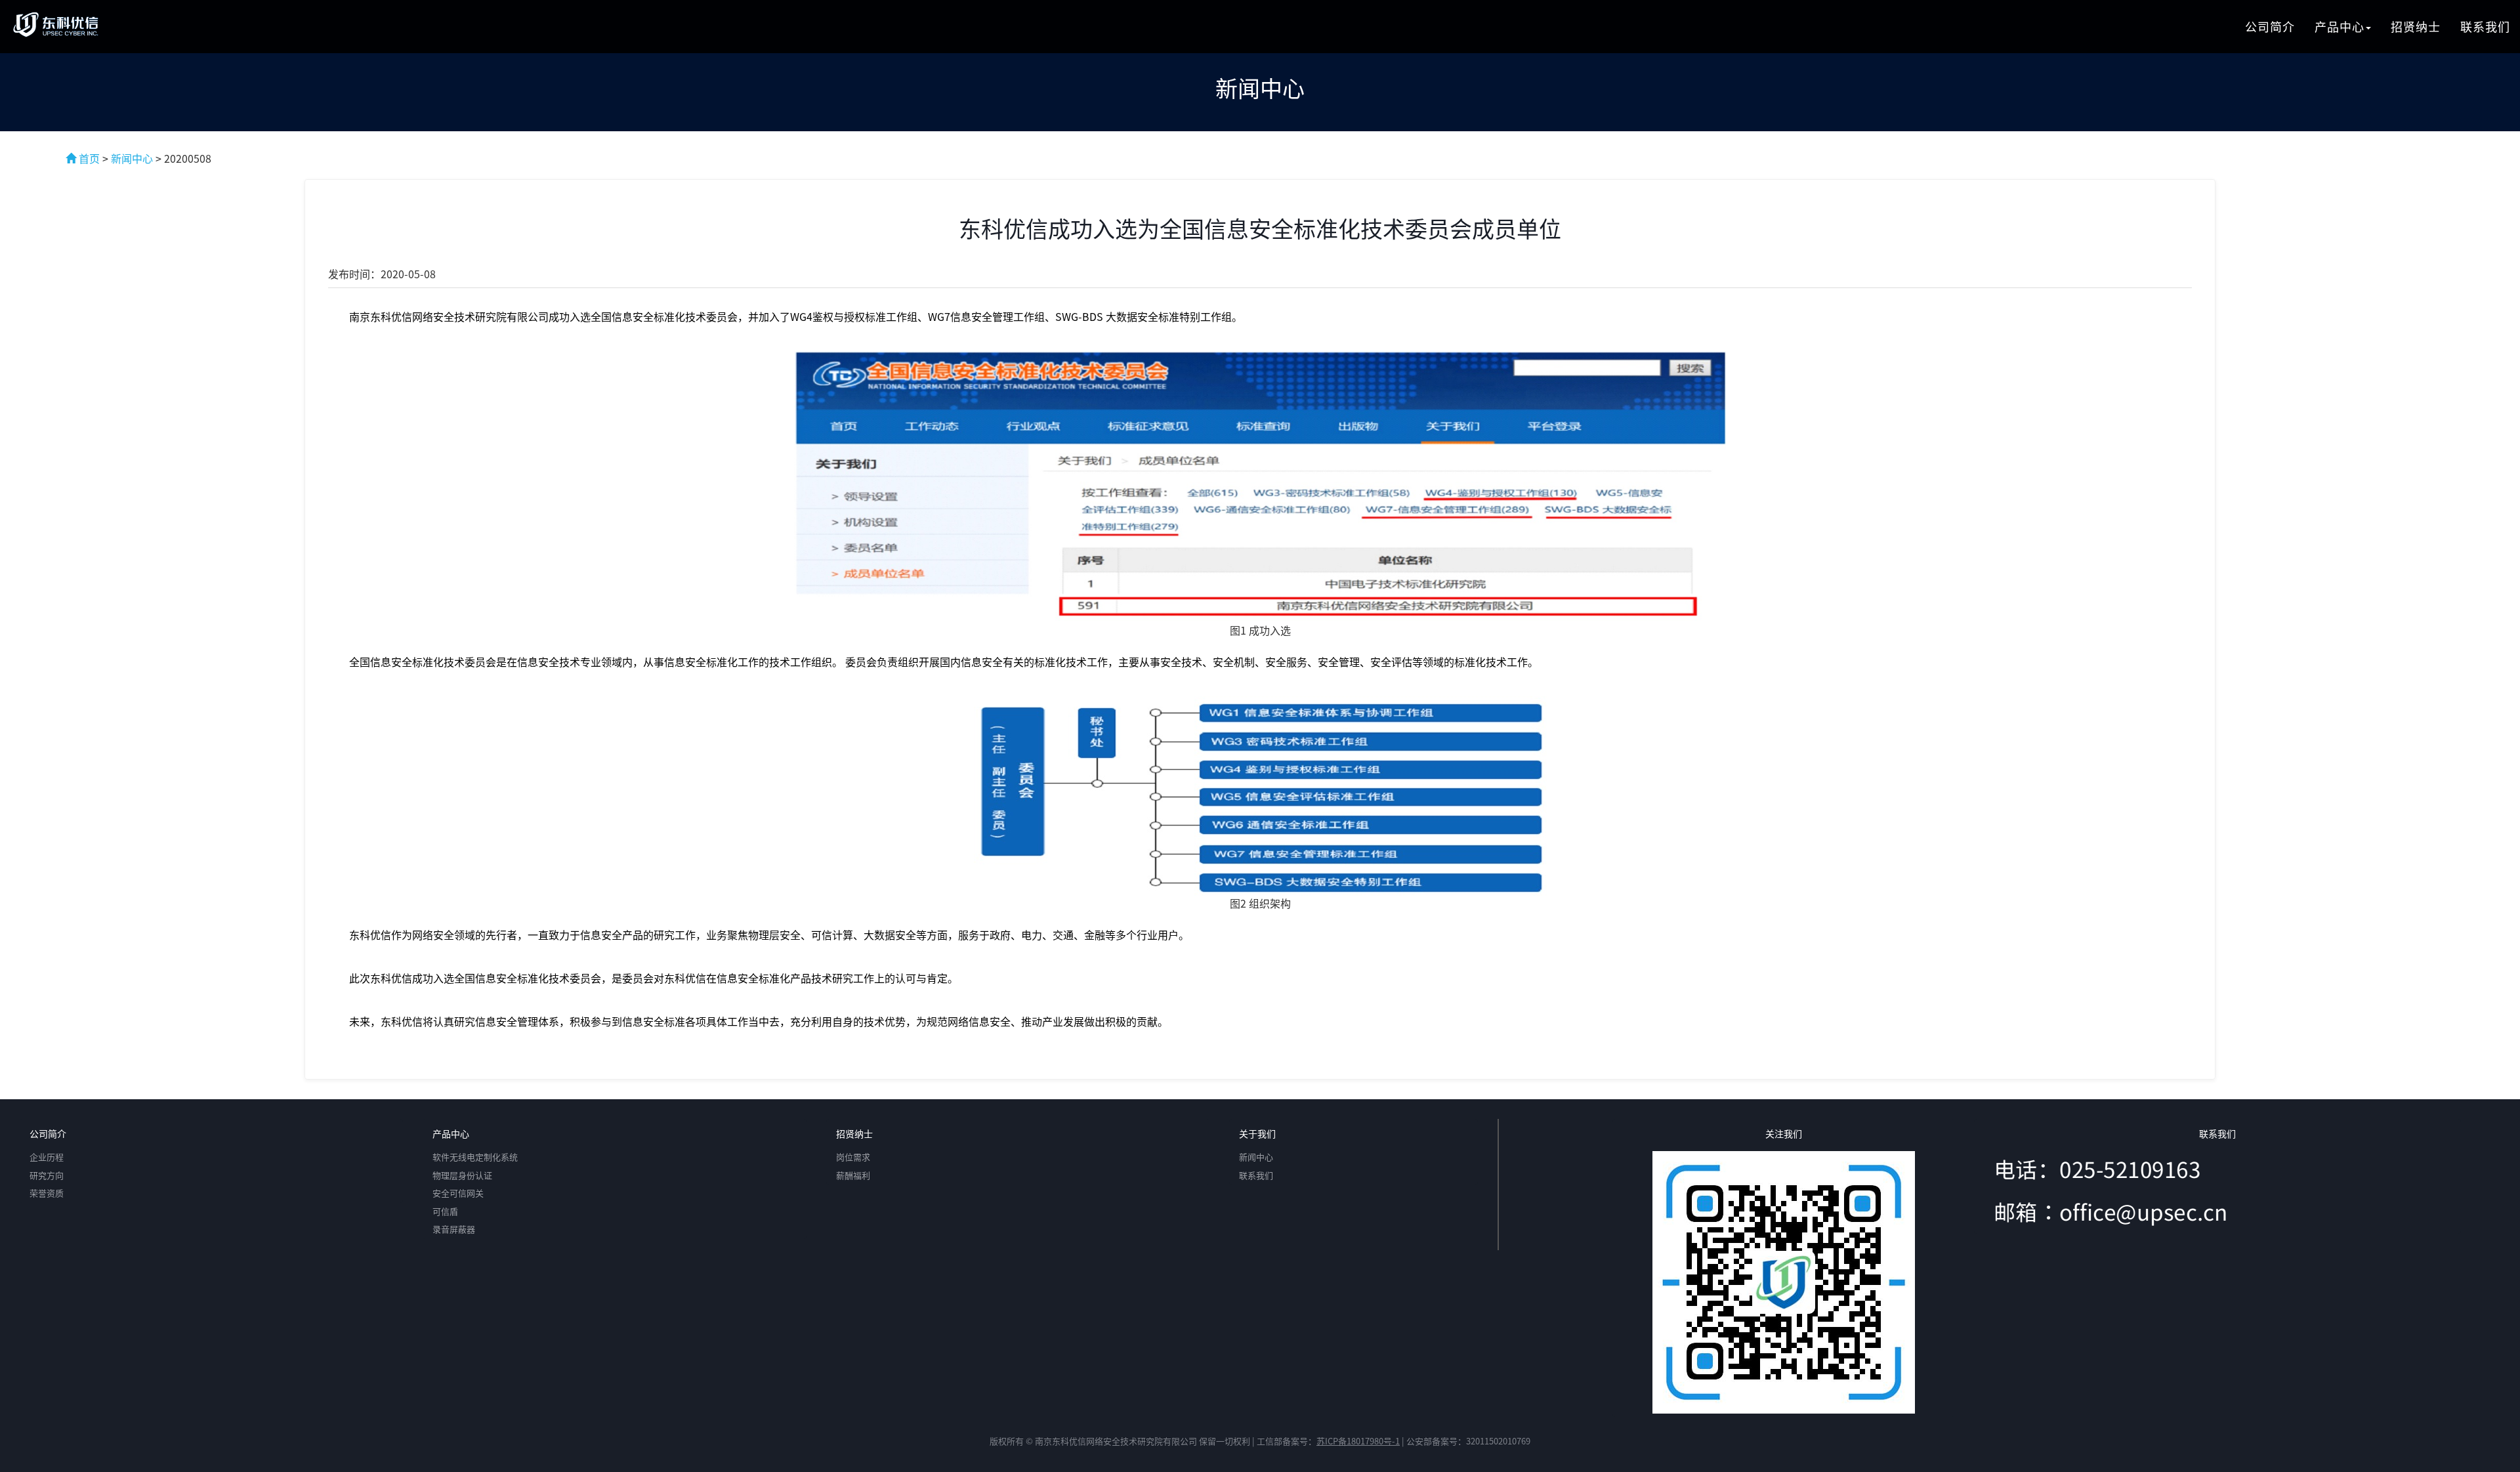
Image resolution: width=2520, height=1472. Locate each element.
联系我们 (2485, 26)
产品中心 (2340, 26)
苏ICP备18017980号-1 (1358, 1441)
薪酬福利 (853, 1175)
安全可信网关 (458, 1193)
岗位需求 (853, 1157)
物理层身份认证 (462, 1175)
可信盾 (445, 1211)
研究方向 (47, 1175)
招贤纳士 (2416, 26)
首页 (88, 158)
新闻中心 (132, 158)
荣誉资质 (47, 1193)
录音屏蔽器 (454, 1229)
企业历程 (47, 1157)
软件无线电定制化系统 (475, 1157)
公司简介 (2270, 26)
